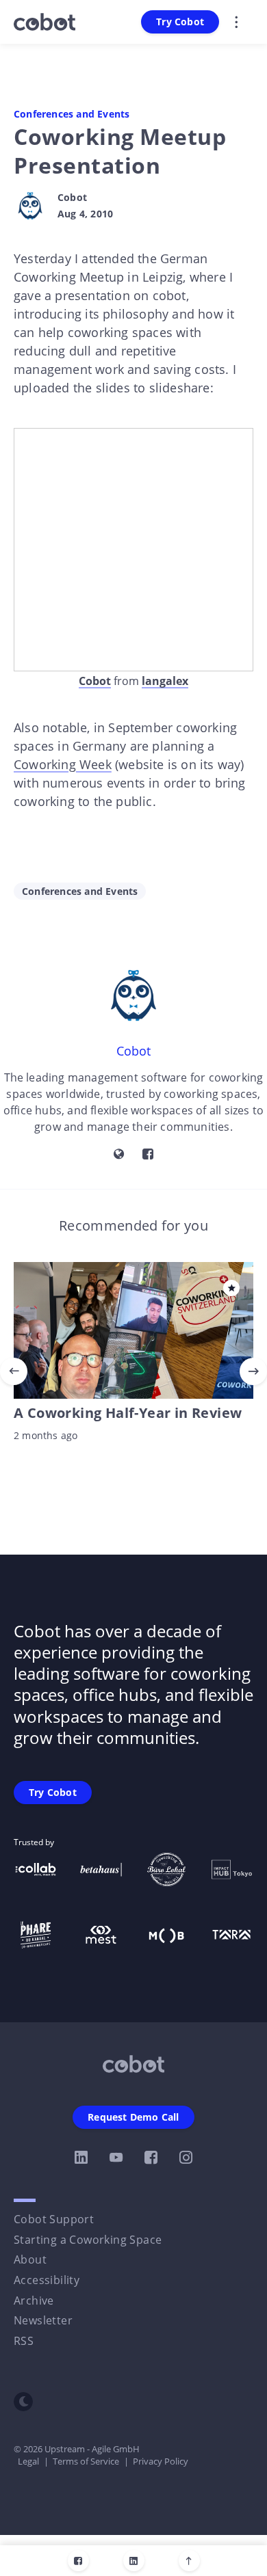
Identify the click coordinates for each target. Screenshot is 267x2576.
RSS (24, 2341)
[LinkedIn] (134, 2561)
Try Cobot (180, 22)
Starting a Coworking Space (88, 2240)
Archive (34, 2300)
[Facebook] (78, 2561)
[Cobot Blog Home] (44, 22)
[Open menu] (236, 22)
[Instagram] (186, 2158)
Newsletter (43, 2320)
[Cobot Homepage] (133, 2064)
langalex (165, 681)
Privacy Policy (161, 2461)
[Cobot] (30, 206)
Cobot (72, 198)
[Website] (119, 1155)
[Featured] (231, 1288)
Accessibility (47, 2280)
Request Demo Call (133, 2117)
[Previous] (14, 1371)
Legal (28, 2461)
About (30, 2259)
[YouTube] (116, 2158)
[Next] (253, 1371)
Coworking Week (63, 764)
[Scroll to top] (189, 2561)
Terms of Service (86, 2461)
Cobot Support (54, 2219)
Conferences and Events (72, 114)
